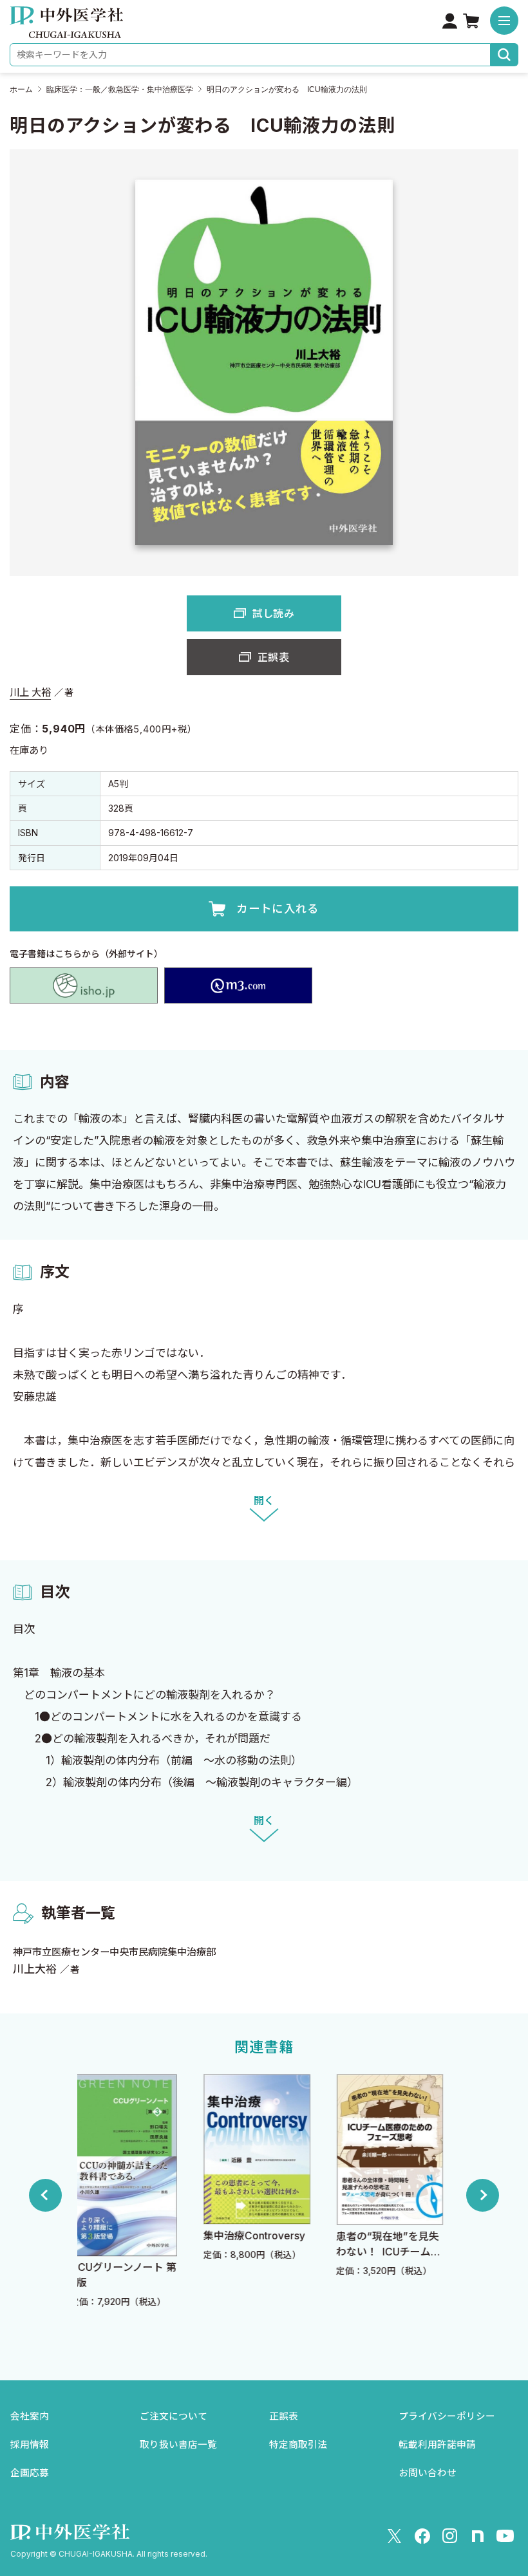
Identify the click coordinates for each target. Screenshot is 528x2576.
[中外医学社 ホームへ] (66, 29)
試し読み (273, 613)
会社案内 (30, 2416)
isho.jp (84, 985)
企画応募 (30, 2473)
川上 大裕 (30, 692)
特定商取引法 (298, 2445)
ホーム (21, 89)
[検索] (504, 55)
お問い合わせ (428, 2473)
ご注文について (174, 2416)
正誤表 (273, 657)
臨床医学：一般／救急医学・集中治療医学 (120, 89)
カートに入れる (278, 909)
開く (264, 1500)
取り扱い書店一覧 (178, 2445)
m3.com (238, 985)
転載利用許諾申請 (437, 2445)
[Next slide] (483, 2195)
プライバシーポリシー (447, 2416)
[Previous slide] (45, 2195)
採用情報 (30, 2445)
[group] (133, 2195)
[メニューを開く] (504, 21)
